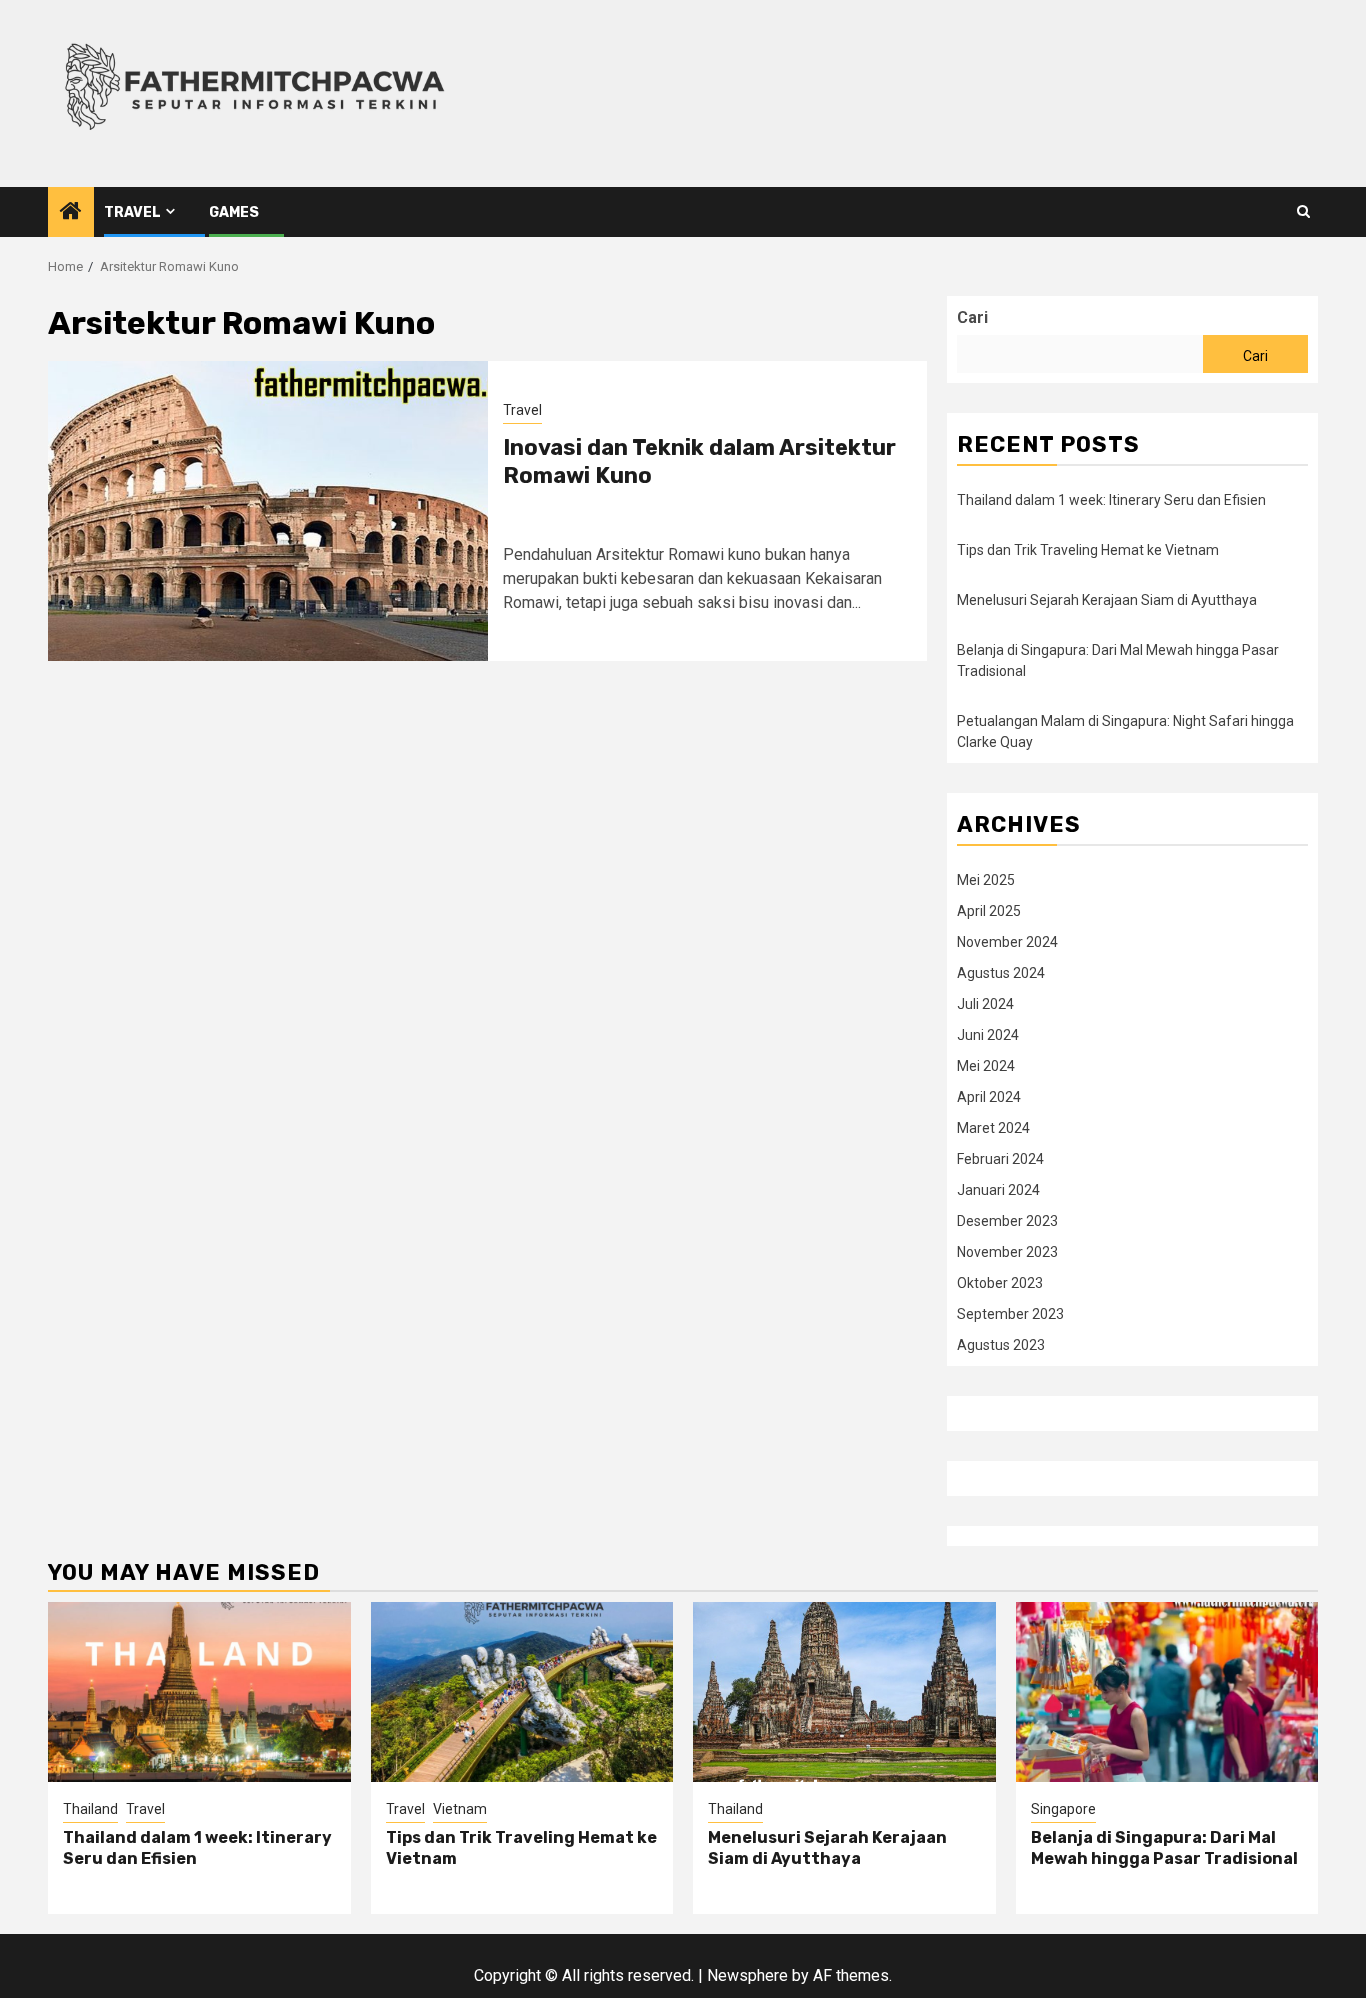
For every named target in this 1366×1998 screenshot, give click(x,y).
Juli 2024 (985, 1004)
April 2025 (989, 911)
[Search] (1303, 211)
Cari (972, 317)
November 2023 (1007, 1252)
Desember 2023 (1007, 1221)
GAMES (234, 212)
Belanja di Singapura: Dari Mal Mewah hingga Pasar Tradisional (1164, 1848)
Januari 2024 (998, 1190)
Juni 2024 (988, 1035)
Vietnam (460, 1809)
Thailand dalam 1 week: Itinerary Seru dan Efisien (1111, 500)
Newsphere (747, 1975)
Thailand (90, 1809)
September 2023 (1010, 1314)
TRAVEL (132, 212)
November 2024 (1007, 942)
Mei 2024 (986, 1066)
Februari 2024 (1000, 1159)
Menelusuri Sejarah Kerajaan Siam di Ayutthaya (1107, 600)
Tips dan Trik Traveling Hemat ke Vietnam (1088, 550)
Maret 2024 (993, 1128)
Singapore (1063, 1809)
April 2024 (989, 1097)
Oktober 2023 (1000, 1283)
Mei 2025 (986, 880)
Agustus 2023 (1001, 1345)
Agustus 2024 (1001, 973)
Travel (522, 410)
